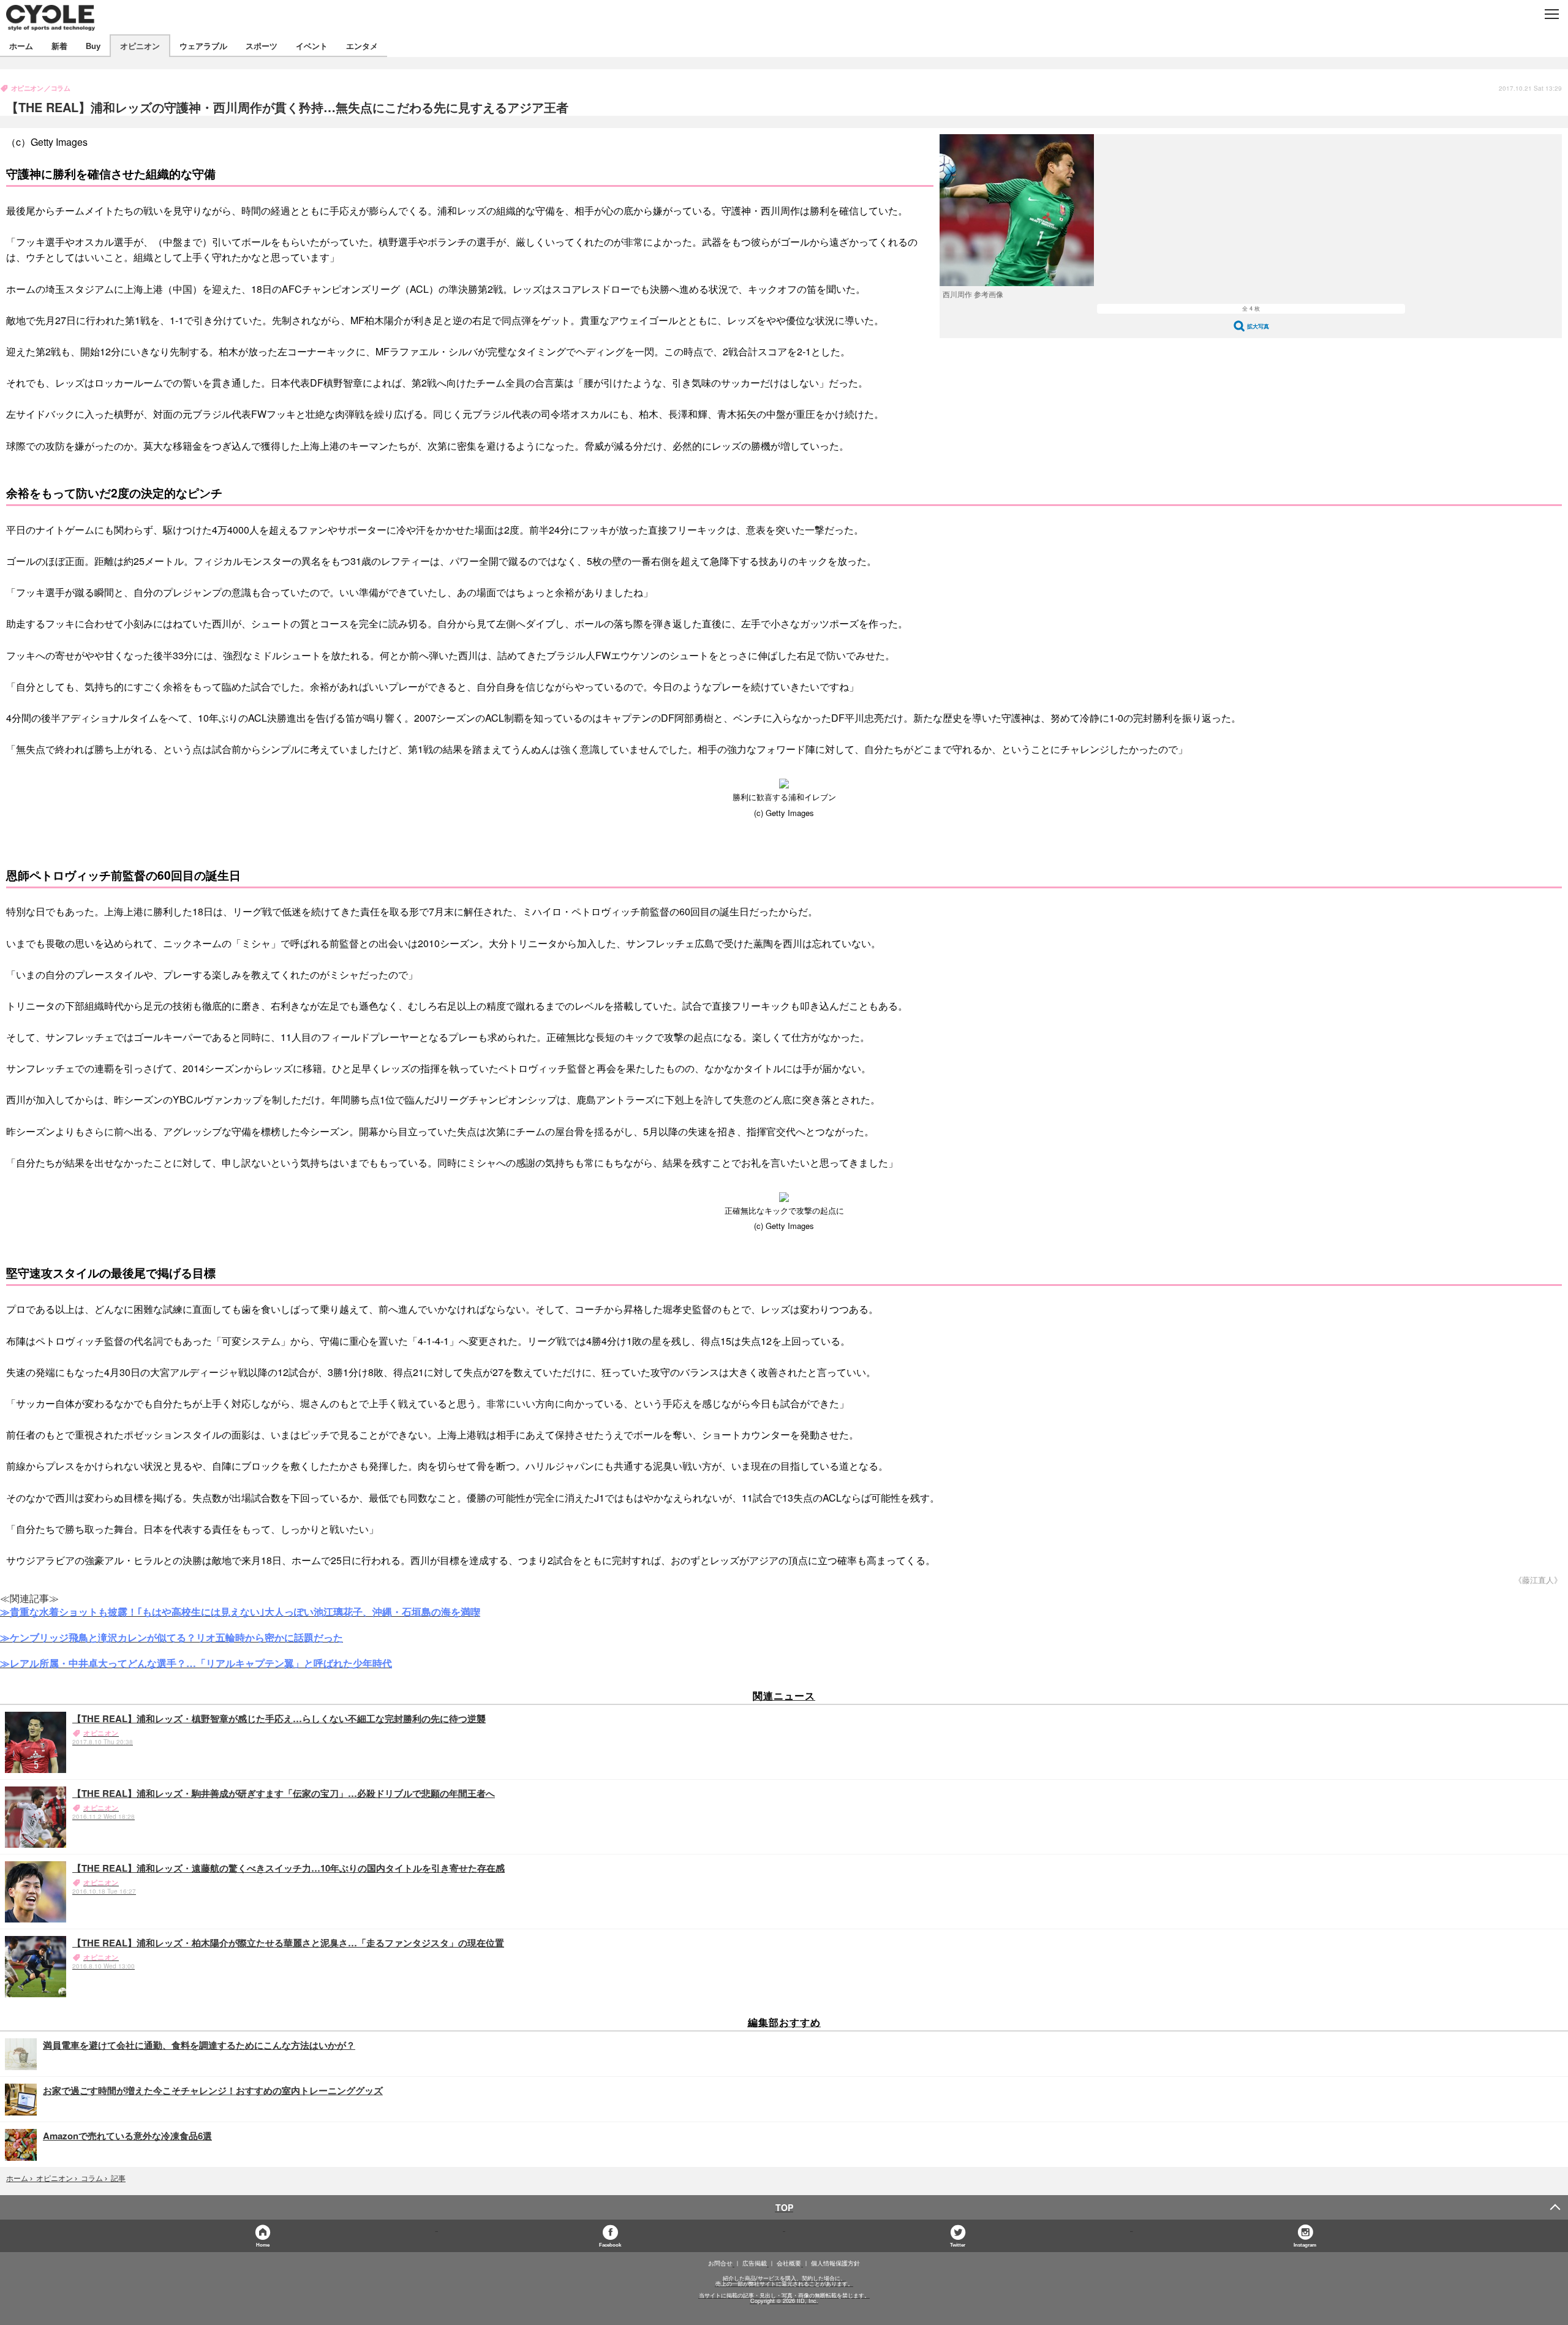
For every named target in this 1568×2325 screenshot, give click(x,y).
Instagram (1305, 2244)
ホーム (21, 46)
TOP (784, 2207)
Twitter (958, 2244)
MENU (1551, 14)
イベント (312, 46)
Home (263, 2244)
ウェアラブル (203, 46)
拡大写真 (1258, 326)
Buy (93, 46)
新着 (59, 46)
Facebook (610, 2244)
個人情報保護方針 (835, 2263)
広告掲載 (755, 2263)
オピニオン (140, 46)
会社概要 (789, 2263)
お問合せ (720, 2263)
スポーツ (262, 46)
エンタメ (362, 46)
